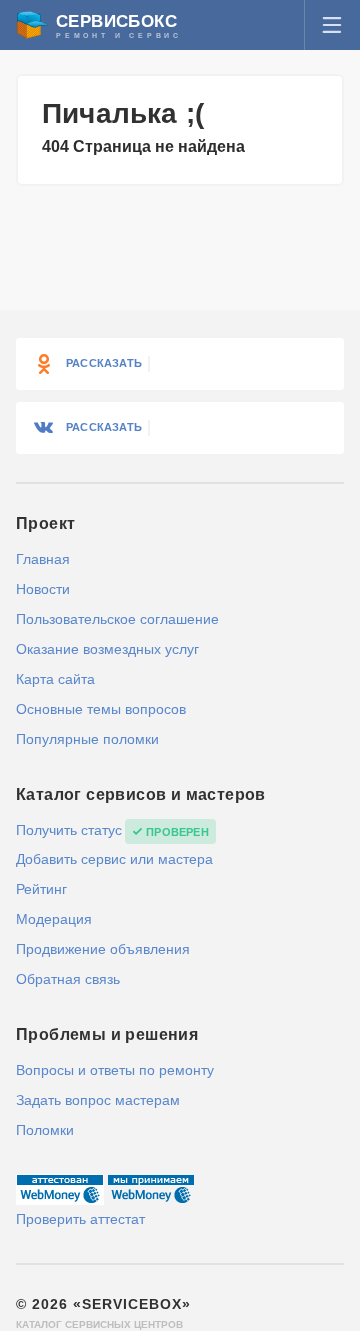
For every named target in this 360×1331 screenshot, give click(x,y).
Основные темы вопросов (101, 709)
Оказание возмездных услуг (107, 649)
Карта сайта (55, 679)
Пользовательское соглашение (117, 619)
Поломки (45, 1130)
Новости (43, 589)
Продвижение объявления (103, 949)
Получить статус (69, 830)
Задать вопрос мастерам (98, 1100)
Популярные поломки (87, 739)
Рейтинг (41, 889)
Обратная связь (68, 979)
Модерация (54, 919)
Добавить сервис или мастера (114, 859)
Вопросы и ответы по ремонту (115, 1070)
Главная (43, 559)
